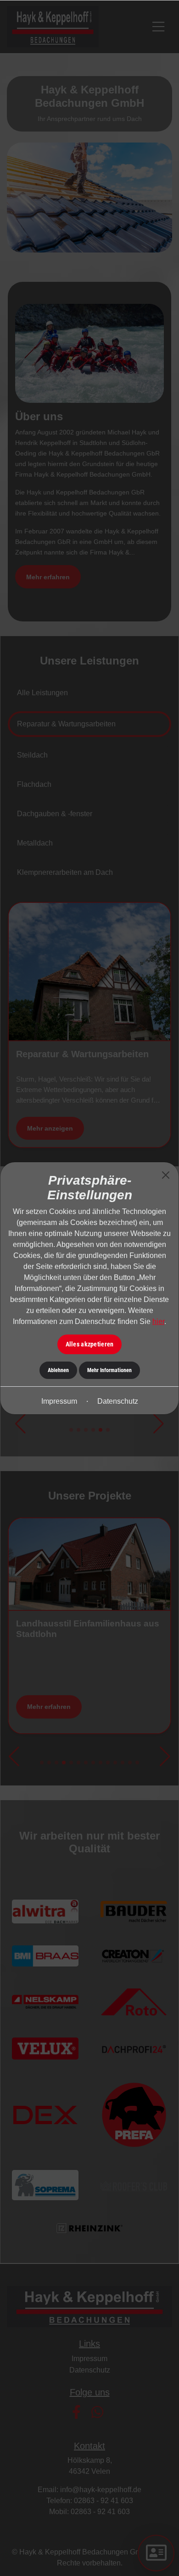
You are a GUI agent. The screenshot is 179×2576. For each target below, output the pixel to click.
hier (158, 1321)
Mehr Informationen (109, 1370)
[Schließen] (166, 1175)
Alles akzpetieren (90, 1344)
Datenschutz (118, 1401)
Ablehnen (58, 1370)
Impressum (59, 1401)
